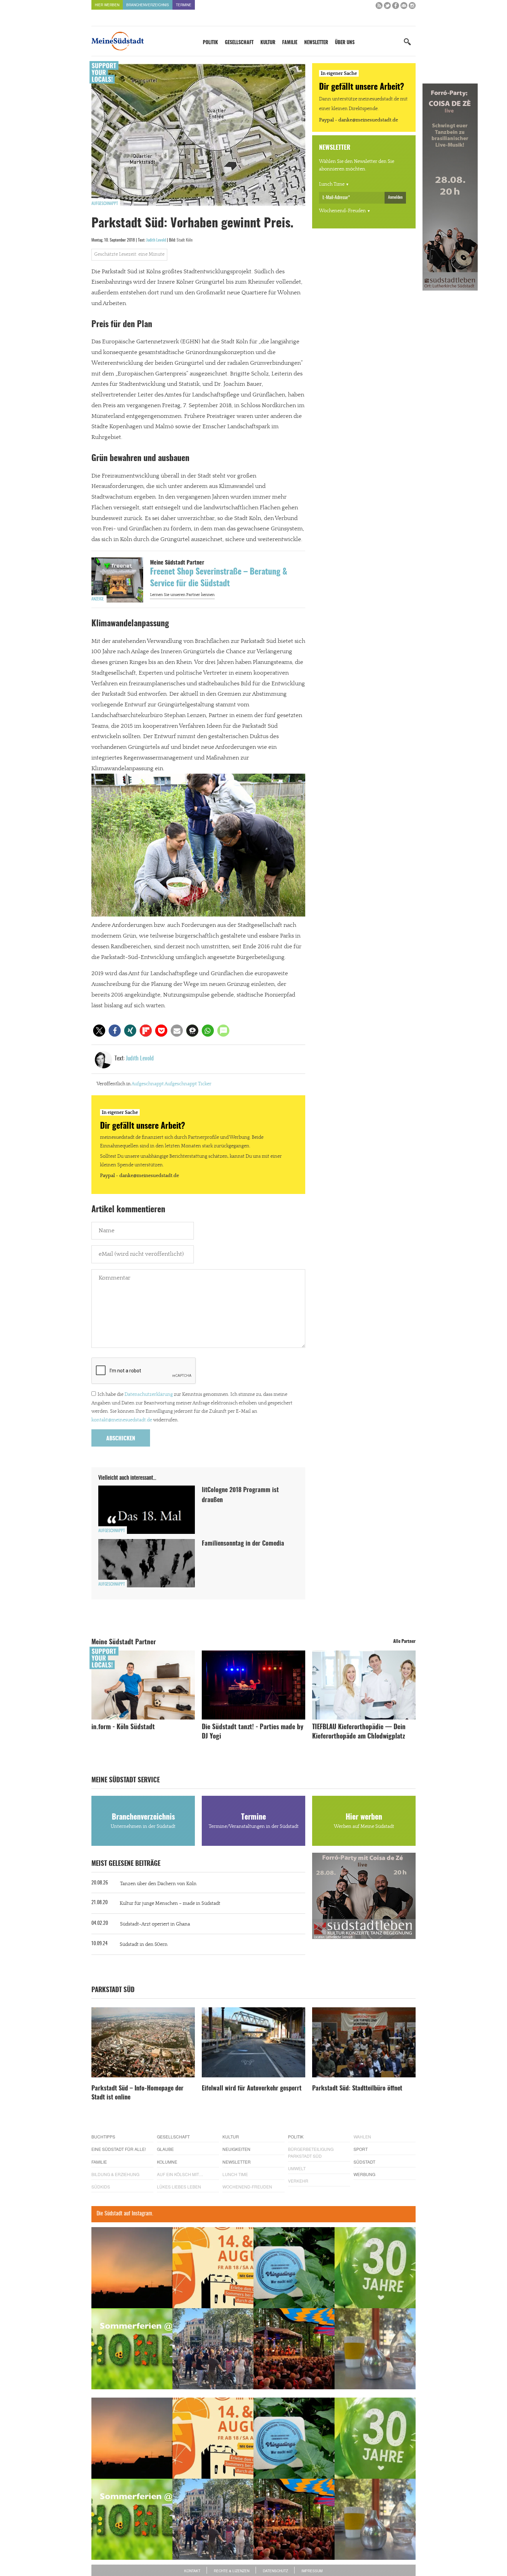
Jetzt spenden (117, 1325)
